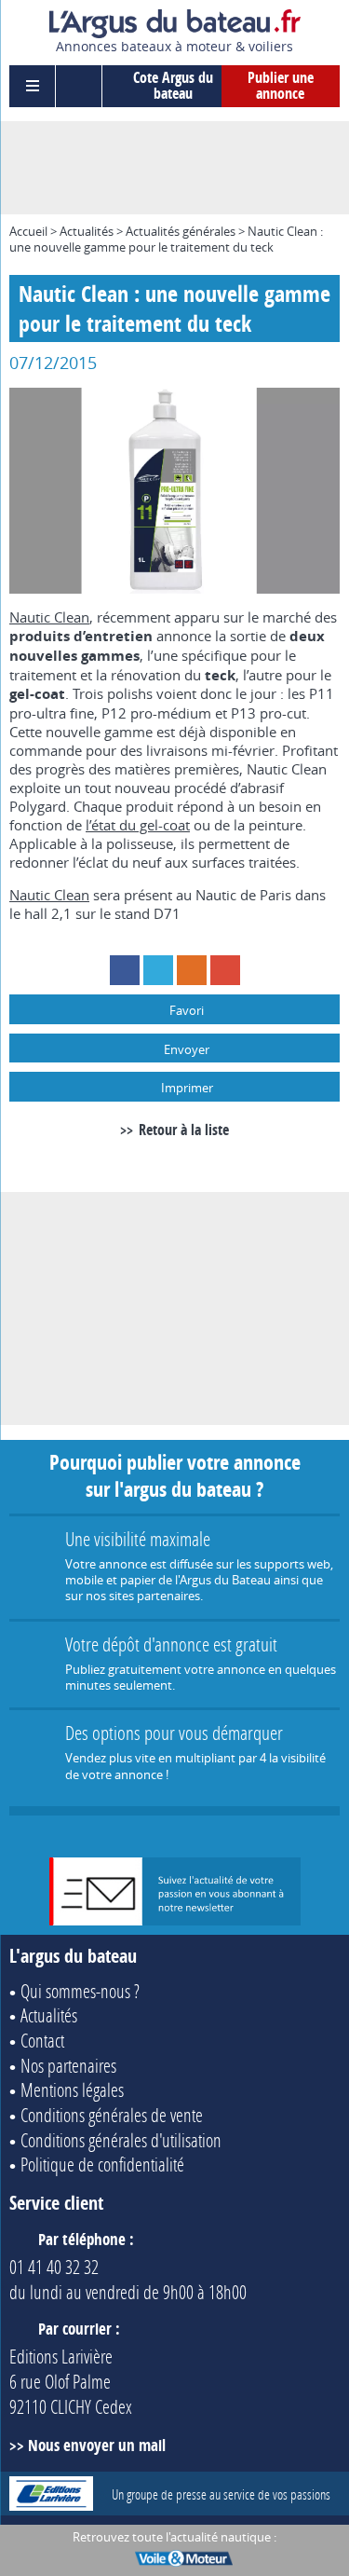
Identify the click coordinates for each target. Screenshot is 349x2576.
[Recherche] (79, 86)
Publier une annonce (281, 86)
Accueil (28, 231)
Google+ (225, 970)
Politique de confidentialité (102, 2164)
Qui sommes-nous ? (80, 1991)
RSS (192, 970)
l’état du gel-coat (138, 825)
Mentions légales (72, 2090)
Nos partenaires (68, 2065)
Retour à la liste (183, 1130)
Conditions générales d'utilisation (121, 2140)
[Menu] (33, 86)
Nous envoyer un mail (97, 2445)
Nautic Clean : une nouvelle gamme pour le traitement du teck (166, 239)
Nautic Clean (49, 617)
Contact (42, 2040)
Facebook (125, 970)
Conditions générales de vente (112, 2115)
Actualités (87, 231)
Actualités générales (181, 231)
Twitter (158, 970)
